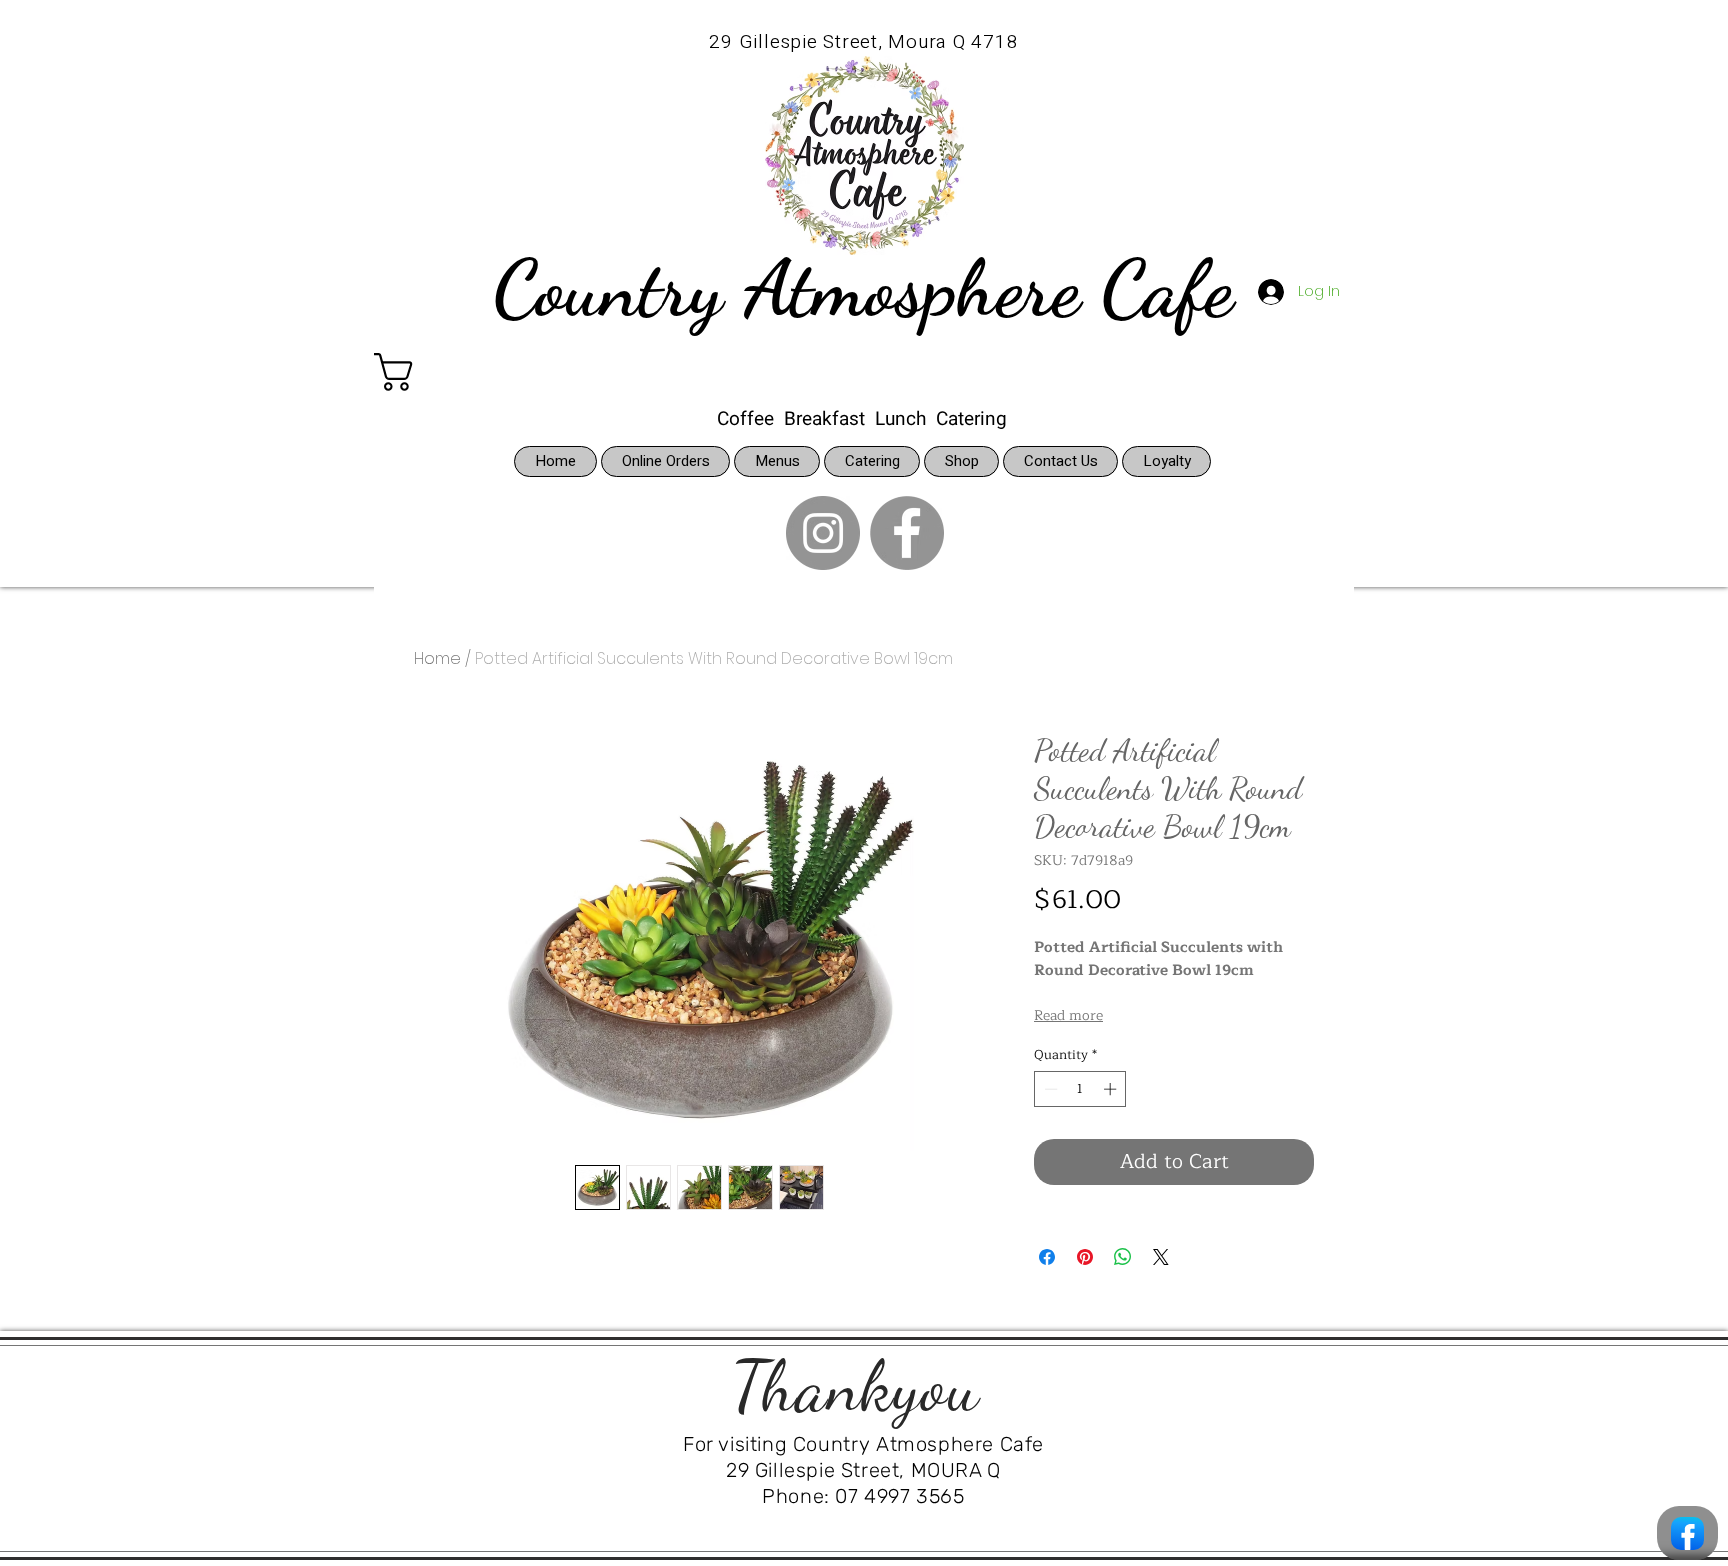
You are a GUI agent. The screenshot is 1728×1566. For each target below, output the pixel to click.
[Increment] (1112, 1089)
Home (437, 658)
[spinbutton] (1080, 1089)
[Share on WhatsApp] (1123, 1257)
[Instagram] (823, 533)
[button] (449, 372)
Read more (1068, 1016)
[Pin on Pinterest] (1085, 1257)
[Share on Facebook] (1047, 1257)
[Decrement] (1049, 1089)
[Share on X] (1161, 1257)
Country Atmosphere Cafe (863, 288)
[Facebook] (907, 533)
